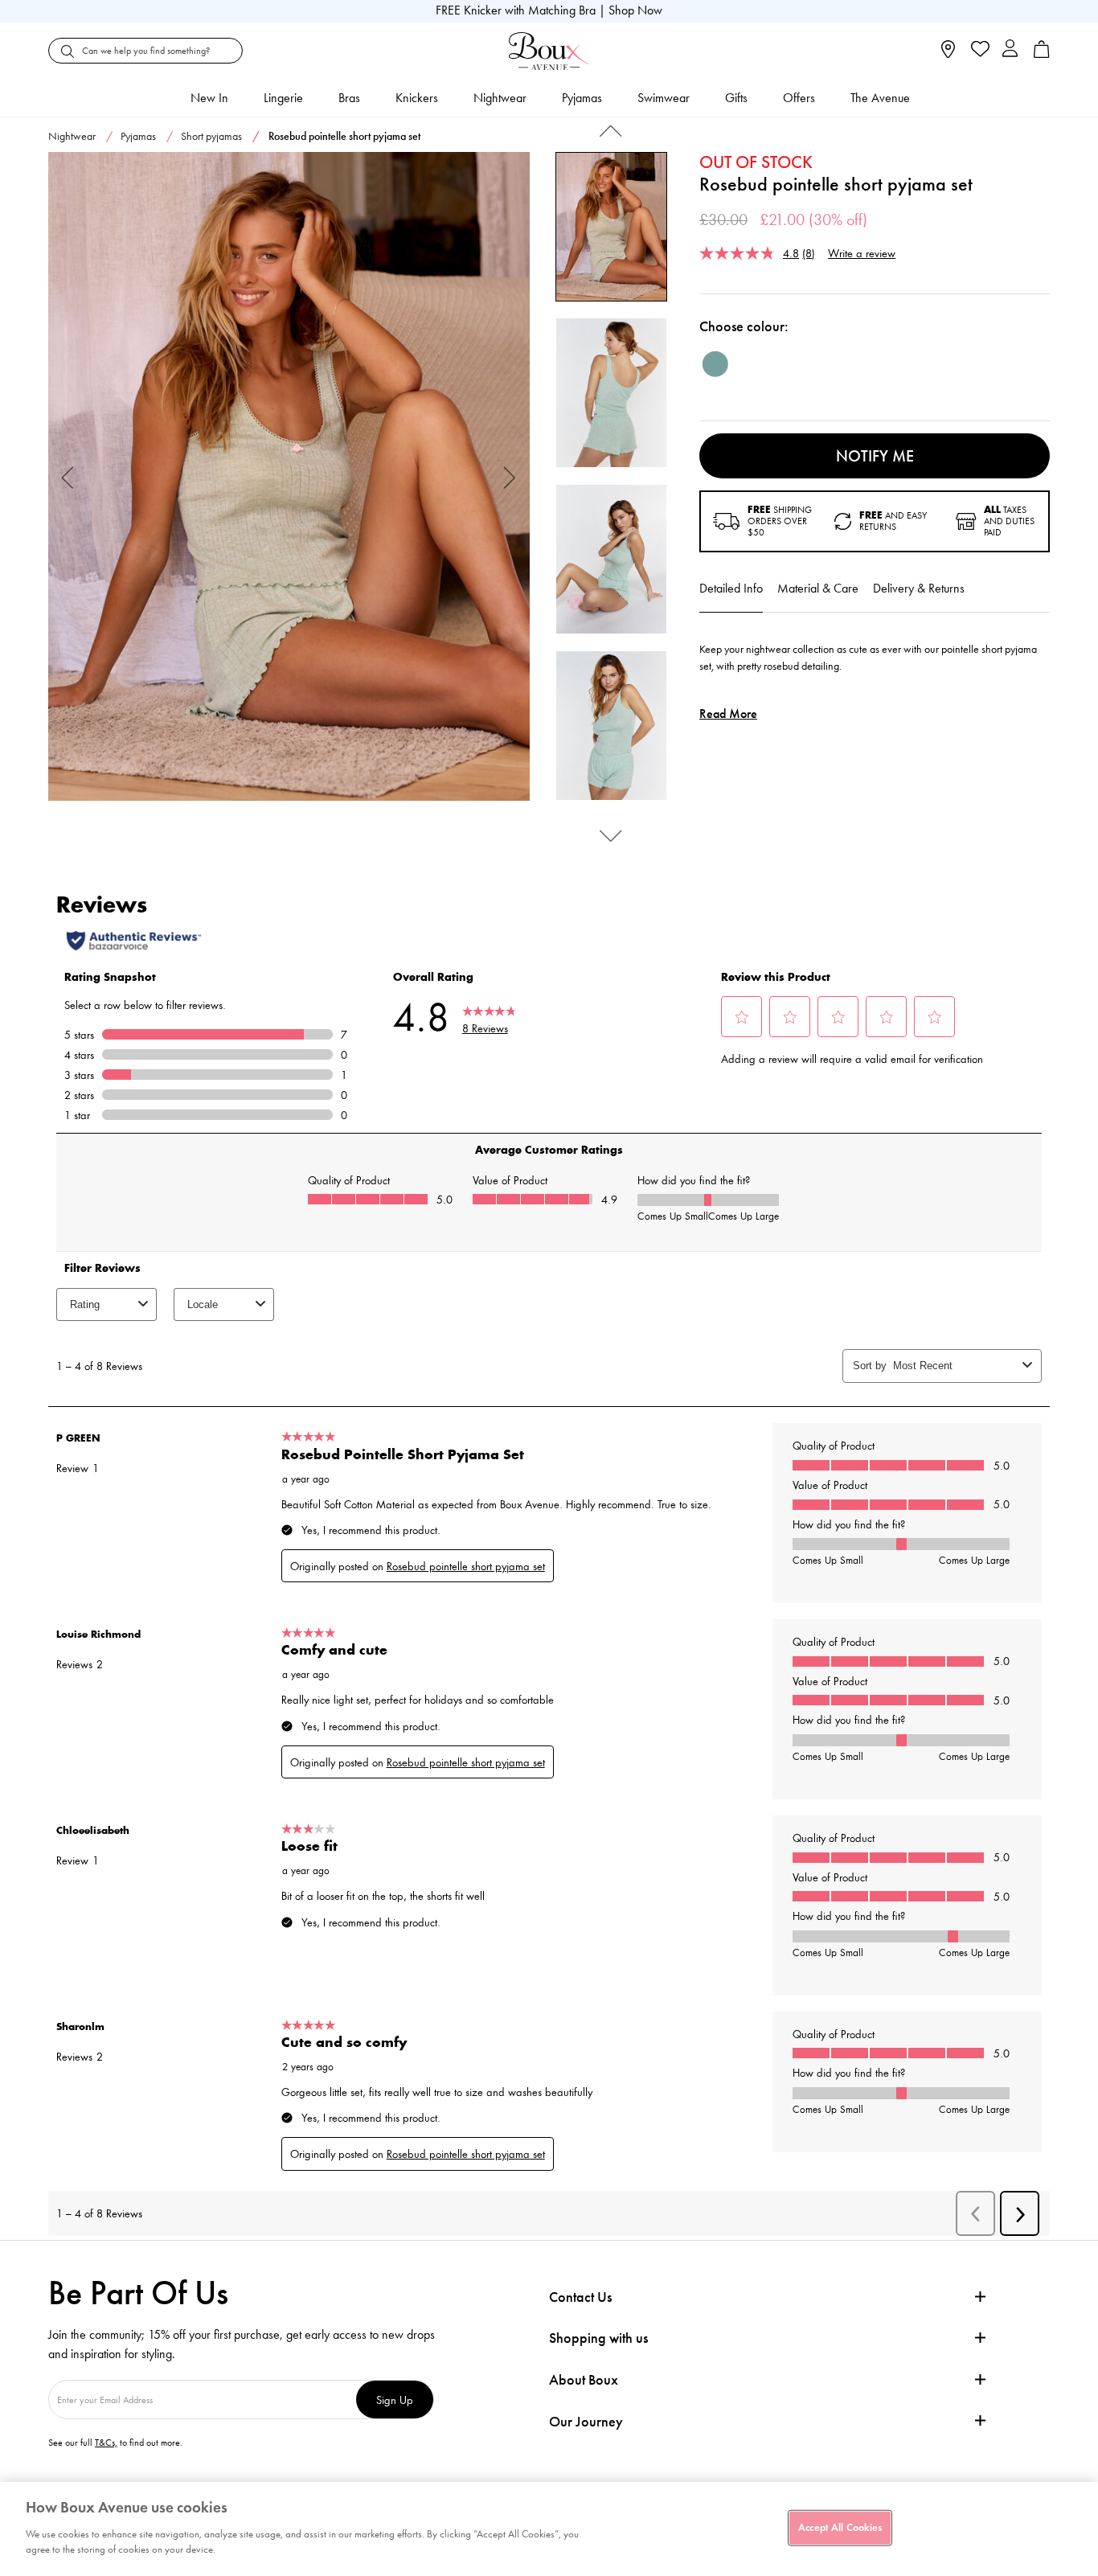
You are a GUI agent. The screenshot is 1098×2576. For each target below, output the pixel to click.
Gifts (736, 98)
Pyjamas (582, 98)
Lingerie (283, 98)
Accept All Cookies (840, 2527)
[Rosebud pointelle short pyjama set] (289, 477)
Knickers (417, 98)
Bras (349, 98)
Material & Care (818, 588)
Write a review (862, 253)
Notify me (875, 456)
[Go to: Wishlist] (979, 51)
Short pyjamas (211, 136)
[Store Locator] (948, 54)
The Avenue (880, 98)
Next (510, 476)
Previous (68, 476)
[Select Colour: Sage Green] (715, 364)
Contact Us (580, 2297)
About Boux (584, 2380)
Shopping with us (598, 2338)
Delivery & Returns (919, 588)
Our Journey (586, 2422)
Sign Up (395, 2400)
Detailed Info (731, 588)
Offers (799, 98)
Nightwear (500, 98)
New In (209, 98)
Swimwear (664, 98)
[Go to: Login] (1010, 50)
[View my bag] (1042, 54)
